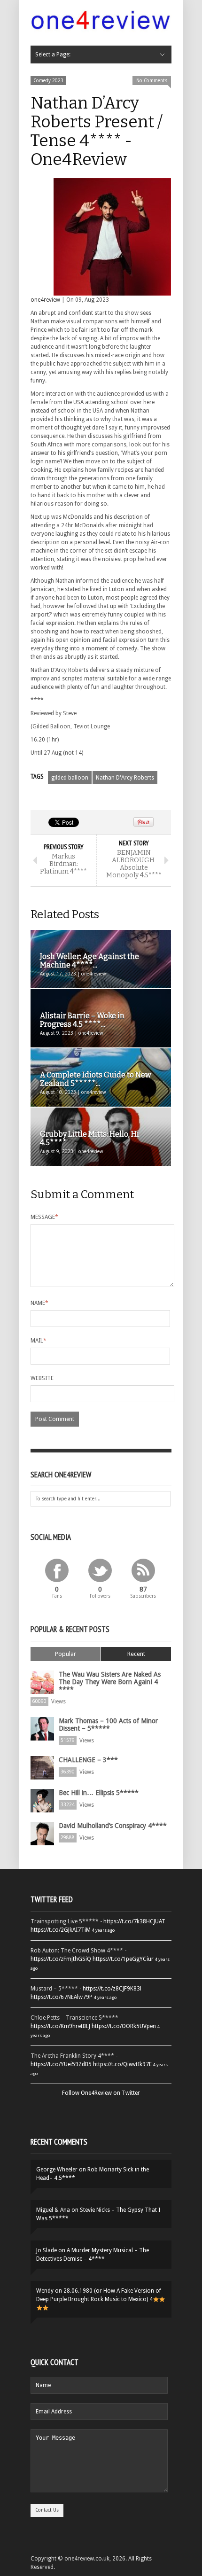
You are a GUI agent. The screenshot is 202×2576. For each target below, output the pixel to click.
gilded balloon (70, 778)
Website (42, 1378)
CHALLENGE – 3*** (88, 1760)
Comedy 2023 (48, 81)
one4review (45, 300)
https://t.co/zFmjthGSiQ (61, 1959)
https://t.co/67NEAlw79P (62, 1997)
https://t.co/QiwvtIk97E (122, 2064)
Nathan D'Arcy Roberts (125, 778)
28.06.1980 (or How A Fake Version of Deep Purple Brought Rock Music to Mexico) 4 (99, 2295)
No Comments (152, 81)
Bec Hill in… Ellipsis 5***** (99, 1793)
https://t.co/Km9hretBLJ (60, 2026)
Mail (39, 1341)
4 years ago (103, 1930)
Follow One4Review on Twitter (101, 2093)
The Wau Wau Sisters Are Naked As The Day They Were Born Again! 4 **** (110, 1682)
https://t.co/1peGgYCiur (123, 1959)
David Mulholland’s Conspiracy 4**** (113, 1826)
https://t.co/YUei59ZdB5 (61, 2064)
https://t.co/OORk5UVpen (124, 2026)
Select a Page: (53, 55)
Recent (136, 1654)
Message (44, 1217)
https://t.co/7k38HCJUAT (134, 1921)
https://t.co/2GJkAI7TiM (61, 1930)
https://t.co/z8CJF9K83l (112, 1989)
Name (39, 1303)
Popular (66, 1654)
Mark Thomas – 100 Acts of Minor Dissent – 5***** (108, 1725)
